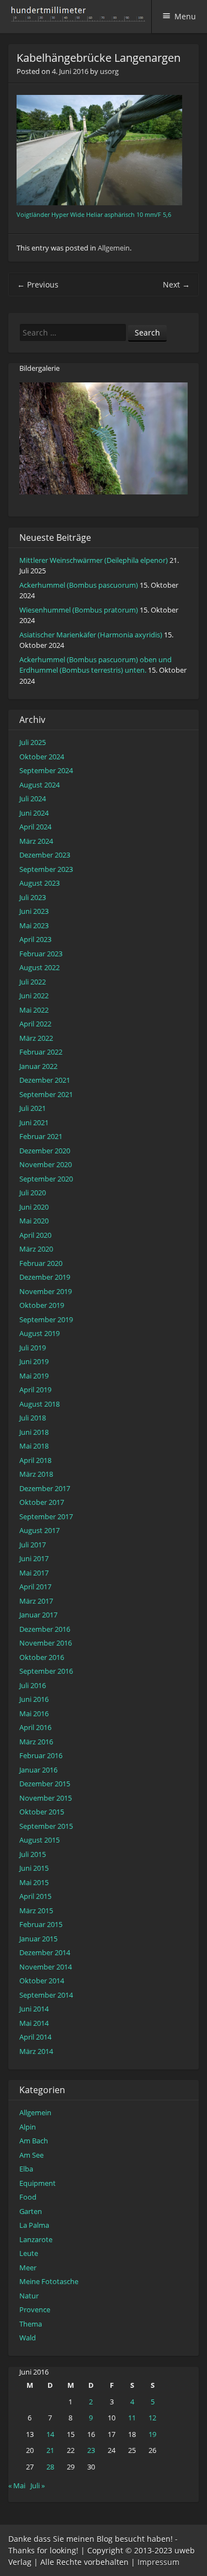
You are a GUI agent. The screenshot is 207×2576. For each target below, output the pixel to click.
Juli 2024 (33, 799)
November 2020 (46, 1164)
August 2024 (39, 785)
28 (50, 2467)
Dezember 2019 (45, 1277)
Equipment (38, 2183)
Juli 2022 (33, 982)
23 (91, 2450)
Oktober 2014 (42, 1981)
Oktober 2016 (42, 1657)
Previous (38, 284)
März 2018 (36, 1474)
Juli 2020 (33, 1193)
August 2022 (39, 967)
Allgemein (114, 248)
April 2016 (35, 1727)
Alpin (28, 2127)
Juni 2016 (34, 1699)
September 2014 (46, 1995)
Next (176, 284)
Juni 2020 (34, 1207)
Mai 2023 (34, 925)
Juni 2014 (34, 2009)
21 (50, 2450)
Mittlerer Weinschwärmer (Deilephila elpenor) (94, 560)
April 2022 (35, 1024)
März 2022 (36, 1038)
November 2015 (46, 1798)
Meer (28, 2268)
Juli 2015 (33, 1854)
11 (132, 2418)
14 (50, 2434)
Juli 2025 (33, 742)
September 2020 (46, 1179)
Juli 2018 (33, 1418)
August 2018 (39, 1404)
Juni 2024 (34, 813)
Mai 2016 (34, 1713)
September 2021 (46, 1094)
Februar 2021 (41, 1136)
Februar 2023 (41, 954)
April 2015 (35, 1896)
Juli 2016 (33, 1685)
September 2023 (46, 869)
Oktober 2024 (42, 757)
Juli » (38, 2485)
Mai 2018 (34, 1446)
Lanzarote (36, 2239)
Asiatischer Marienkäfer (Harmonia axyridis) (91, 635)
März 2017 (36, 1601)
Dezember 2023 (45, 855)
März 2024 (36, 841)
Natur (29, 2296)
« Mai (17, 2485)
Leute (29, 2253)
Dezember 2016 (45, 1629)
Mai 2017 (34, 1573)
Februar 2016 (41, 1755)
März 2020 (36, 1249)
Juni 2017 (34, 1558)
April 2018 (35, 1460)
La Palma (34, 2225)
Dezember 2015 (45, 1784)
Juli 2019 (33, 1348)
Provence (35, 2309)
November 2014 (46, 1967)
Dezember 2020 (45, 1151)
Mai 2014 (34, 2023)
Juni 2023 (34, 911)
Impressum (158, 2562)
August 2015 (39, 1840)
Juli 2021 (33, 1108)
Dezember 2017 (45, 1488)
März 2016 (36, 1742)
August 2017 (39, 1530)
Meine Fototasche (49, 2281)
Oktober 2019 (42, 1305)
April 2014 (35, 2037)
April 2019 (35, 1390)
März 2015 (36, 1910)
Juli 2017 (33, 1545)
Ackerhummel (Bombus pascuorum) (79, 585)
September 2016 (46, 1671)
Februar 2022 (41, 1052)
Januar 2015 (38, 1939)
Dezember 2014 (45, 1952)
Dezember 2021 (45, 1080)
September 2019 (46, 1319)
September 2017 (46, 1516)
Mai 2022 (34, 1010)
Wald (28, 2338)
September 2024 (46, 770)
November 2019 (46, 1291)
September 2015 (46, 1826)
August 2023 (39, 883)
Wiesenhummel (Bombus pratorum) (79, 610)
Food (28, 2197)
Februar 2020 (41, 1263)
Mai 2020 (34, 1221)
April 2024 (35, 827)
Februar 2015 (41, 1924)
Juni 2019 (34, 1361)
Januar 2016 (38, 1770)
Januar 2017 (38, 1615)
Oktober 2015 (42, 1812)
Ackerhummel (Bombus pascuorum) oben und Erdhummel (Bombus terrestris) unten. (95, 665)
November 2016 (46, 1643)
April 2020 (35, 1235)
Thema (31, 2324)
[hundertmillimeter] (81, 16)
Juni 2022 (34, 996)
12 (152, 2418)
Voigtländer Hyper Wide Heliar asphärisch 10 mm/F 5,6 (94, 215)
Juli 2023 (33, 897)
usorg (109, 71)
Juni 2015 (34, 1868)
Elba (26, 2169)
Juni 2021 (34, 1122)
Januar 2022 (38, 1066)
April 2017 (35, 1587)
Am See (31, 2155)
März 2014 (36, 2051)
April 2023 (35, 939)
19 (152, 2434)
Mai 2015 (34, 1882)
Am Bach (34, 2141)
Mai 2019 (34, 1376)
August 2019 (39, 1333)
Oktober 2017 (42, 1502)
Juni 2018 (34, 1432)
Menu (185, 16)
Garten (31, 2211)
